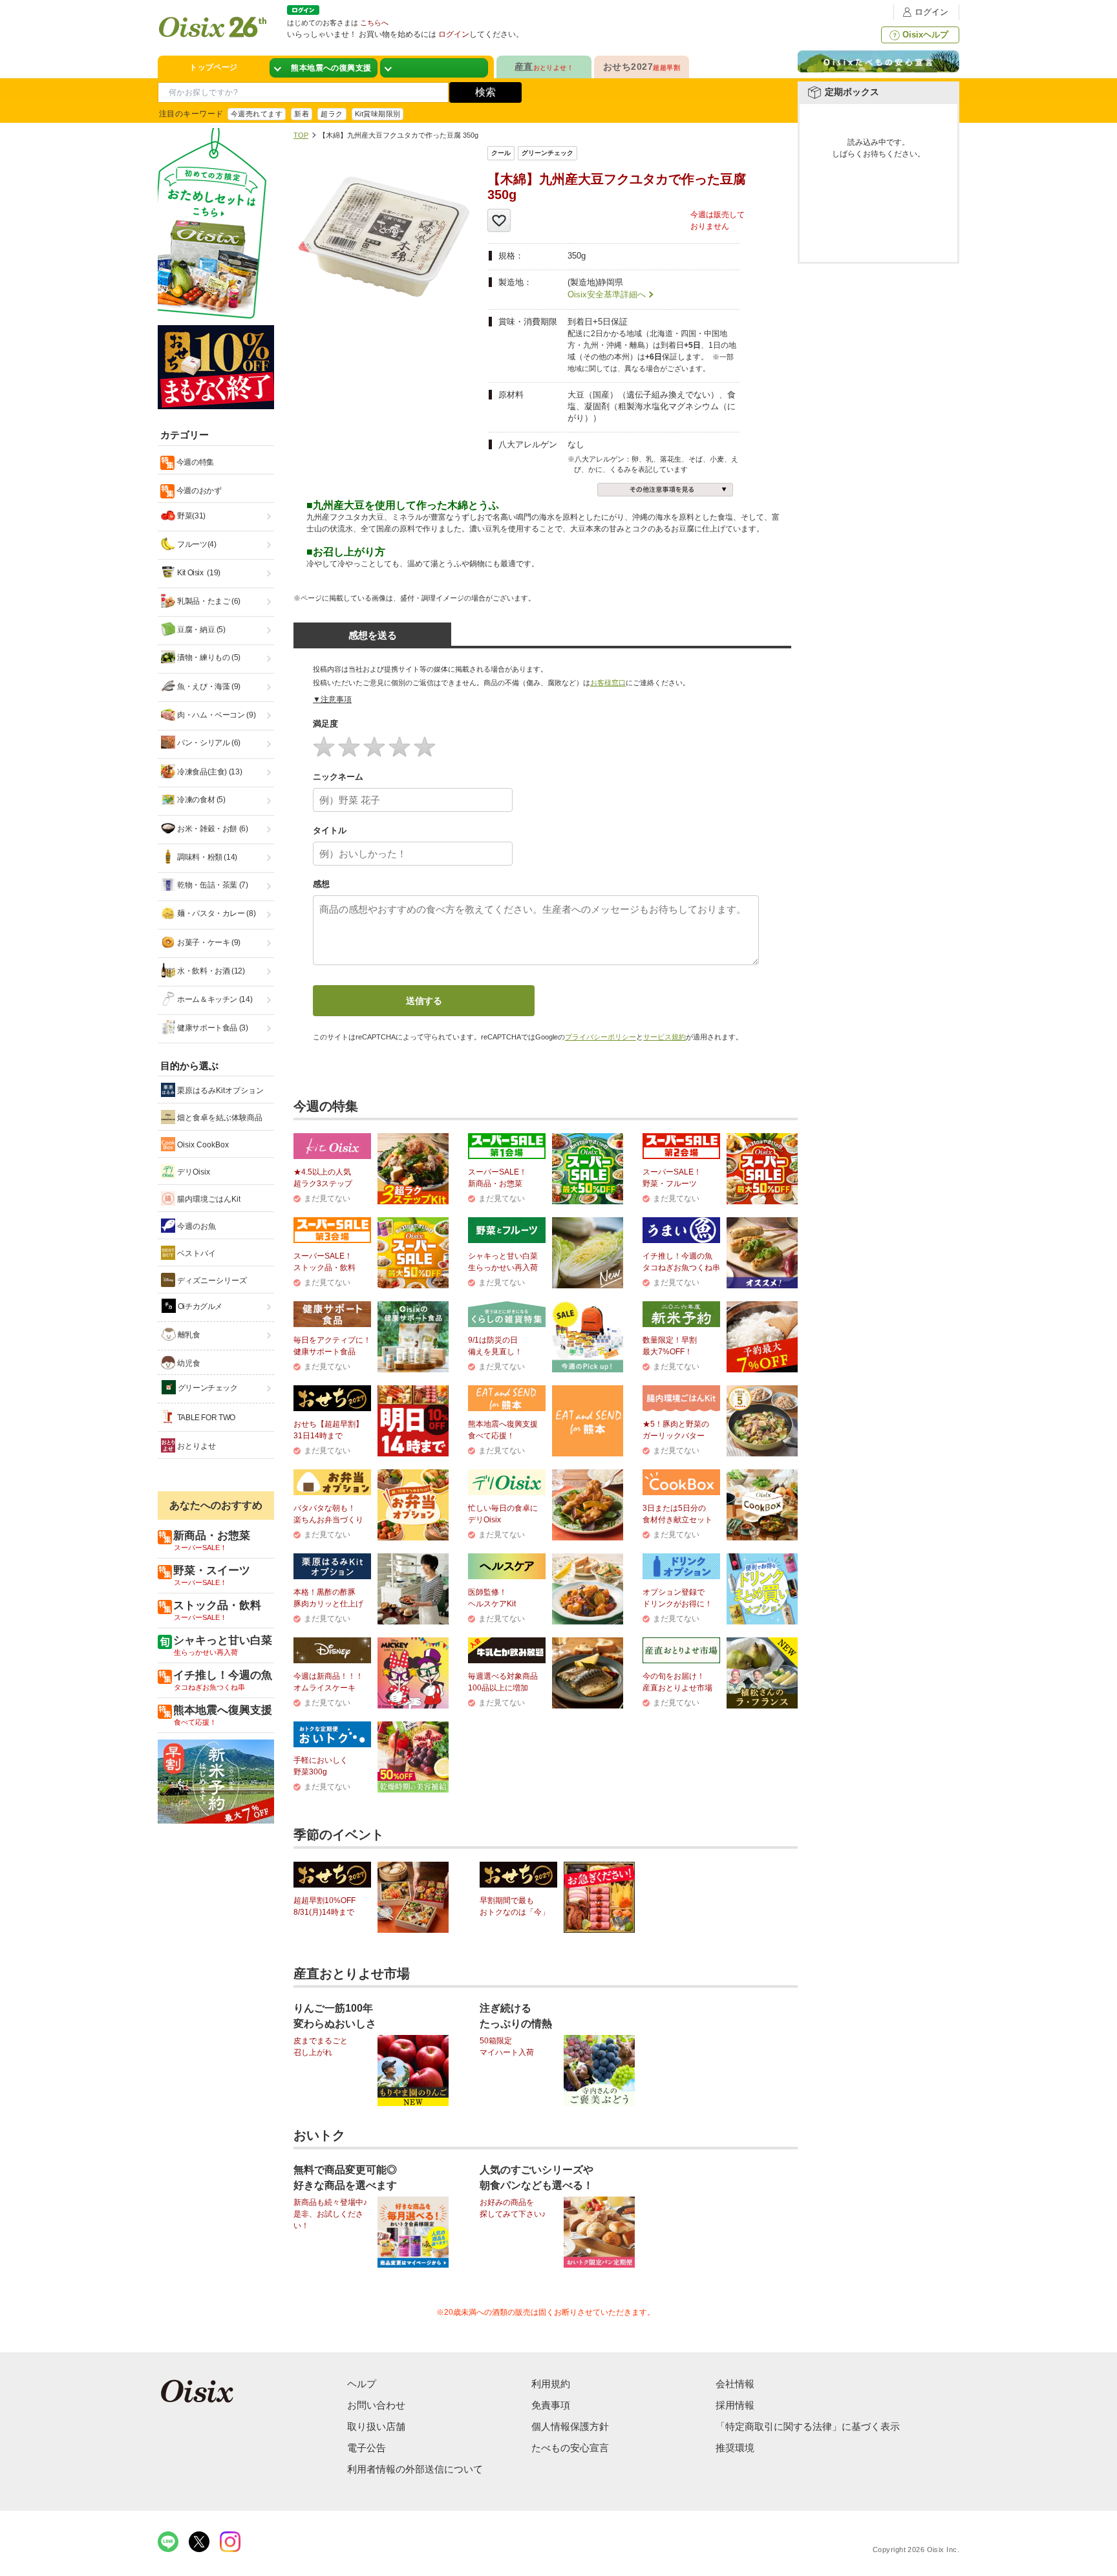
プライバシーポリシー (601, 1037)
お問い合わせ (376, 2405)
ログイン (931, 12)
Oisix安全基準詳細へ (607, 294)
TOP (301, 135)
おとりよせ (196, 1446)
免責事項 (551, 2405)
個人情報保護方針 (570, 2426)
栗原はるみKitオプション (219, 1091)
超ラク (332, 114)
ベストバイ (196, 1253)
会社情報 (735, 2384)
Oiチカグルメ (199, 1306)
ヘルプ (362, 2384)
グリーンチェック (207, 1388)
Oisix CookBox (202, 1145)
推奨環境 (735, 2448)
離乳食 (188, 1335)
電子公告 (367, 2448)
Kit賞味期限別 (378, 114)
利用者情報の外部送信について (415, 2469)
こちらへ (374, 23)
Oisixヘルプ (925, 35)
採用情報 (735, 2405)
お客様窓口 (608, 683)
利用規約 (551, 2384)
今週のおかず (198, 491)
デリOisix (193, 1172)
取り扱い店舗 (376, 2426)
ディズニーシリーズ (211, 1281)
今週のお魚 (196, 1226)
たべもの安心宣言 (570, 2448)
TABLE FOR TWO (205, 1418)
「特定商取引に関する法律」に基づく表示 (808, 2426)
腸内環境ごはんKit (208, 1199)
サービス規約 (665, 1037)
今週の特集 (194, 462)
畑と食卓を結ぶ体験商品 (219, 1118)
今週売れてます (257, 114)
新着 (302, 114)
